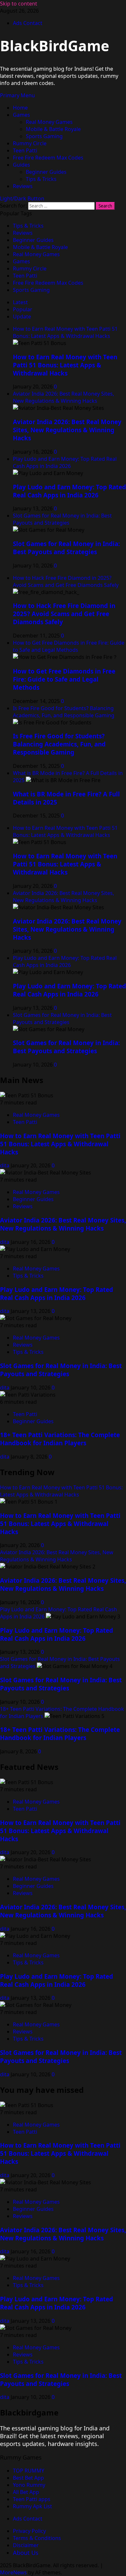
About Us (26, 2553)
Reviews (23, 186)
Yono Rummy (29, 2485)
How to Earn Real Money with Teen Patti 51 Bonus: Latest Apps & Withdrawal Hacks (65, 332)
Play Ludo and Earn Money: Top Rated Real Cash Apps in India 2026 (65, 462)
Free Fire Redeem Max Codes (48, 158)
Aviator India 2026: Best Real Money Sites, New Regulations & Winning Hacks (63, 397)
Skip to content (19, 4)
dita (5, 1165)
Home (20, 108)
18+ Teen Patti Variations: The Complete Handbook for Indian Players (60, 1439)
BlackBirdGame (55, 46)
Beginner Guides (46, 172)
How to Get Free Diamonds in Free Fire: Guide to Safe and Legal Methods (69, 646)
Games (21, 115)
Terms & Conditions (37, 2538)
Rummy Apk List (32, 2506)
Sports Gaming (44, 136)
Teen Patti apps (32, 2499)
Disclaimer (26, 2545)
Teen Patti (25, 150)
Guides (21, 165)
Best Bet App (28, 2478)
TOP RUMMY (29, 2471)
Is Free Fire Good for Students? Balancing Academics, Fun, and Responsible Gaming (64, 712)
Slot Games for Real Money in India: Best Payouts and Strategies (62, 519)
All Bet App (26, 2492)
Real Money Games (49, 122)
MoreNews (13, 2572)
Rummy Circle (30, 143)
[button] (17, 95)
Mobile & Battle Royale (53, 129)
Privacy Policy (29, 2531)
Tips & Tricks (41, 179)
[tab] (20, 302)
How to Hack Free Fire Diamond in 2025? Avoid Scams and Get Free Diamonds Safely (66, 581)
